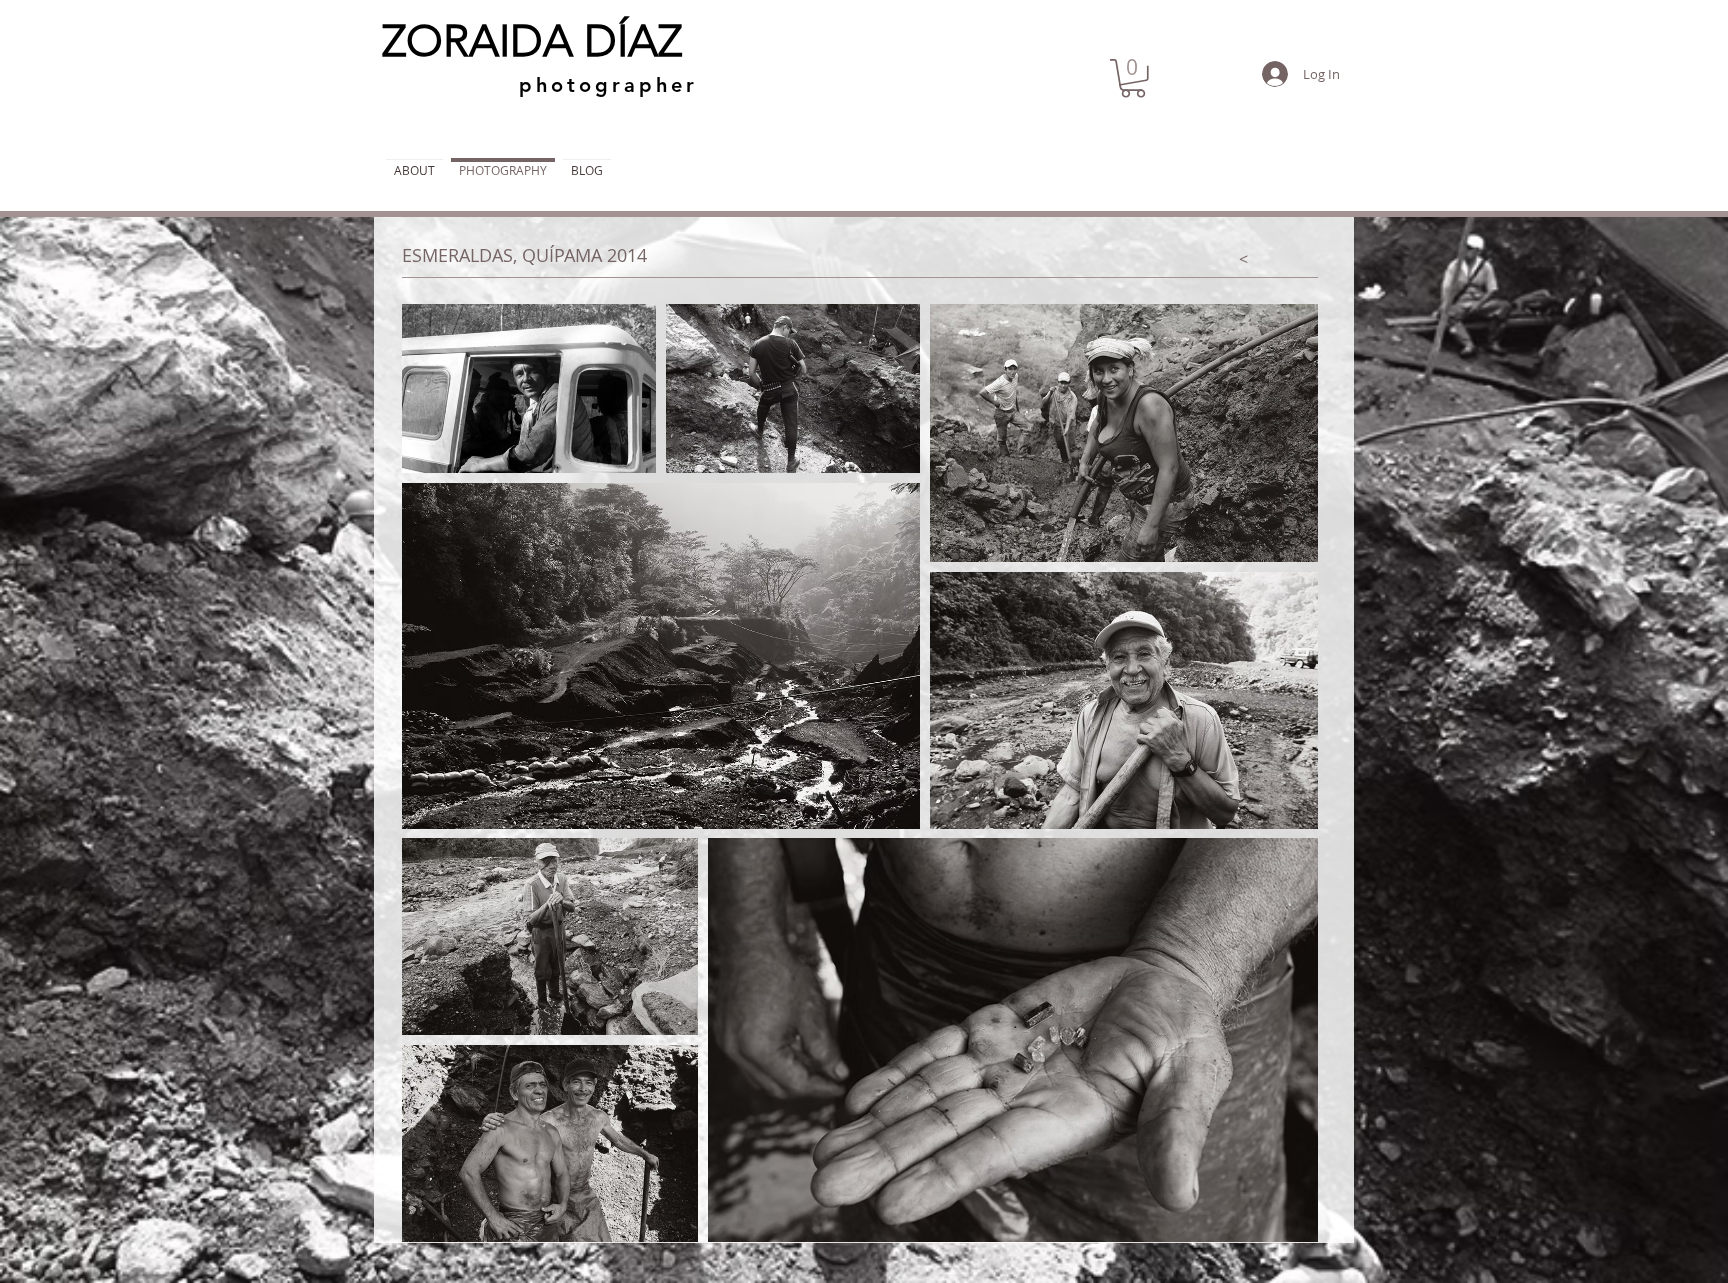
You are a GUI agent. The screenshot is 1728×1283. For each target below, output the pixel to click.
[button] (1133, 78)
